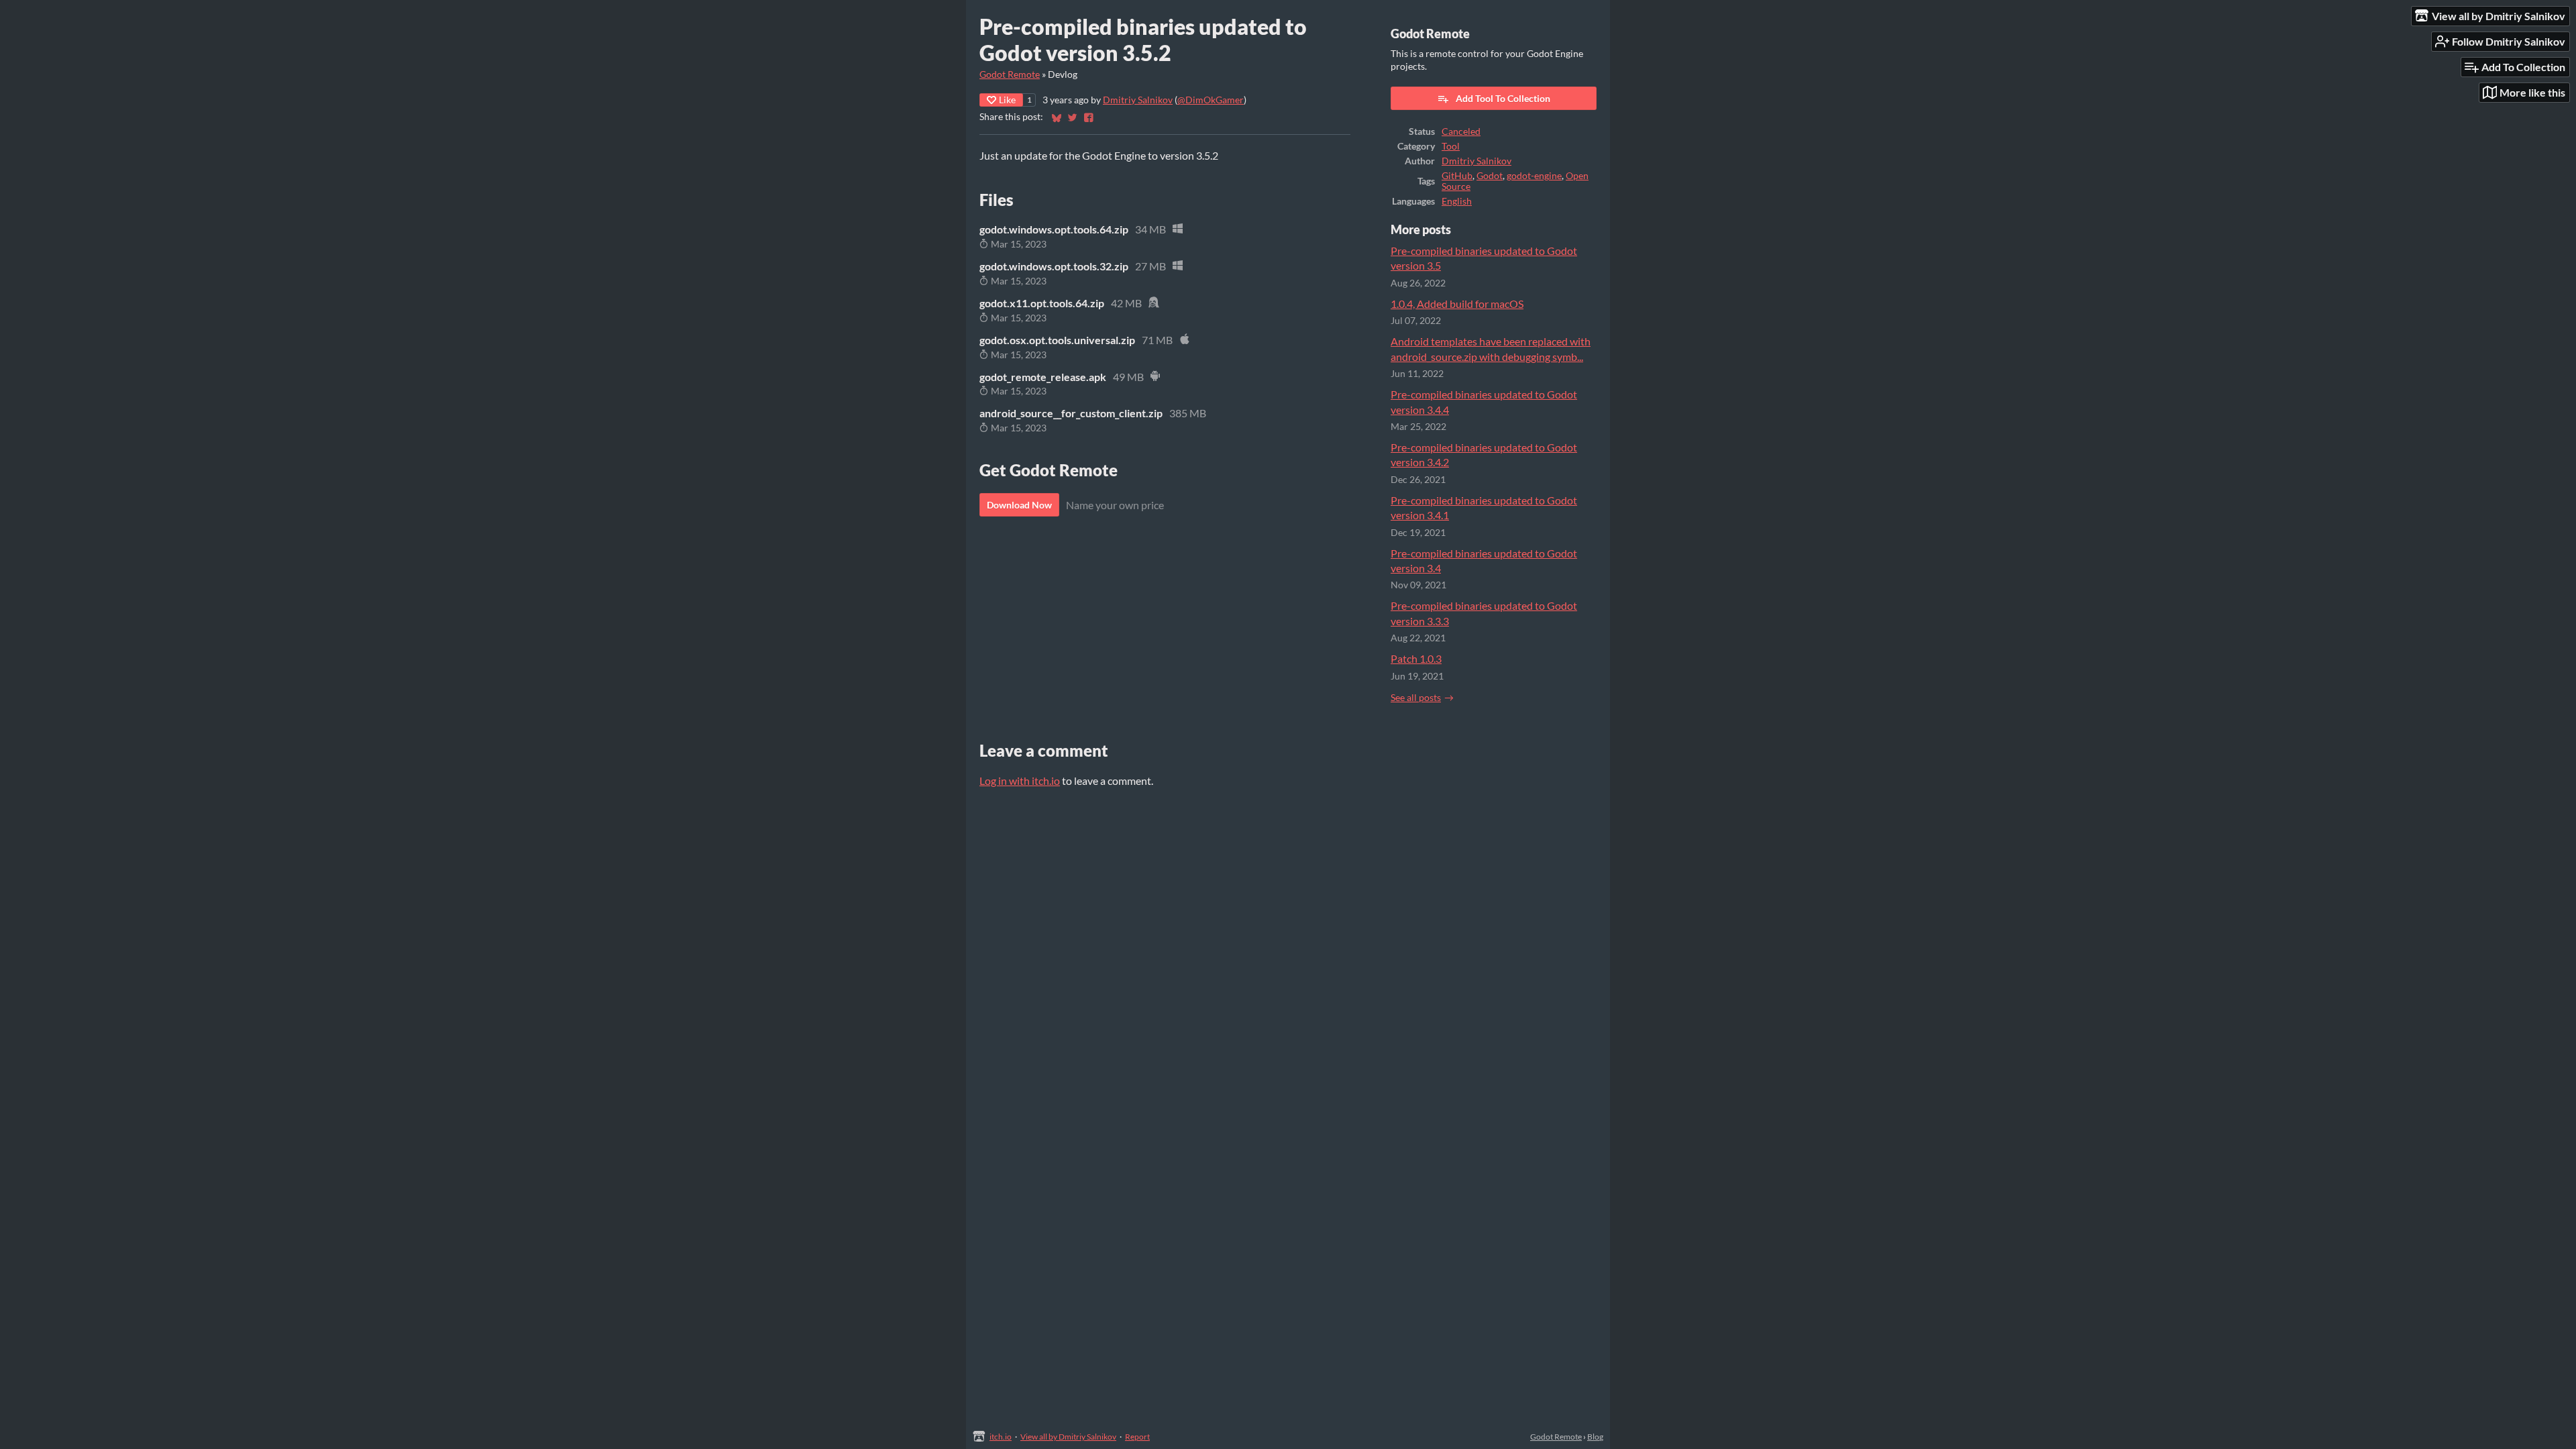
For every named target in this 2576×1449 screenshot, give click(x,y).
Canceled (1461, 131)
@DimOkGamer (1211, 100)
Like (1007, 100)
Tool (1451, 146)
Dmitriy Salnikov (1138, 100)
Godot (1490, 176)
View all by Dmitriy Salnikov (1068, 1437)
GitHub (1457, 176)
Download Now (1019, 505)
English (1457, 201)
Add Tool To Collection (1503, 98)
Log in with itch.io (1020, 781)
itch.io (1001, 1437)
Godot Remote (1010, 74)
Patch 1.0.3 (1416, 658)
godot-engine (1534, 176)
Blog (1595, 1437)
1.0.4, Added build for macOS (1457, 304)
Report (1137, 1437)
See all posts (1416, 698)
